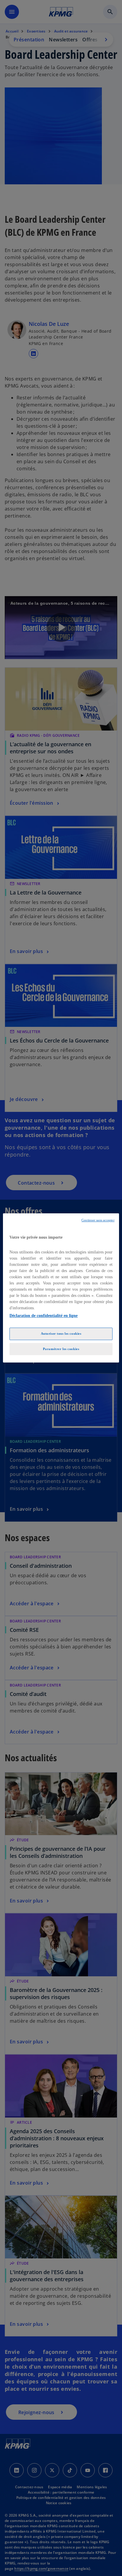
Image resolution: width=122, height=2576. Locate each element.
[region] (61, 1288)
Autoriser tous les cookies (61, 1333)
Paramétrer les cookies (61, 1349)
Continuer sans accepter (98, 1220)
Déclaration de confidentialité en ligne (44, 1316)
